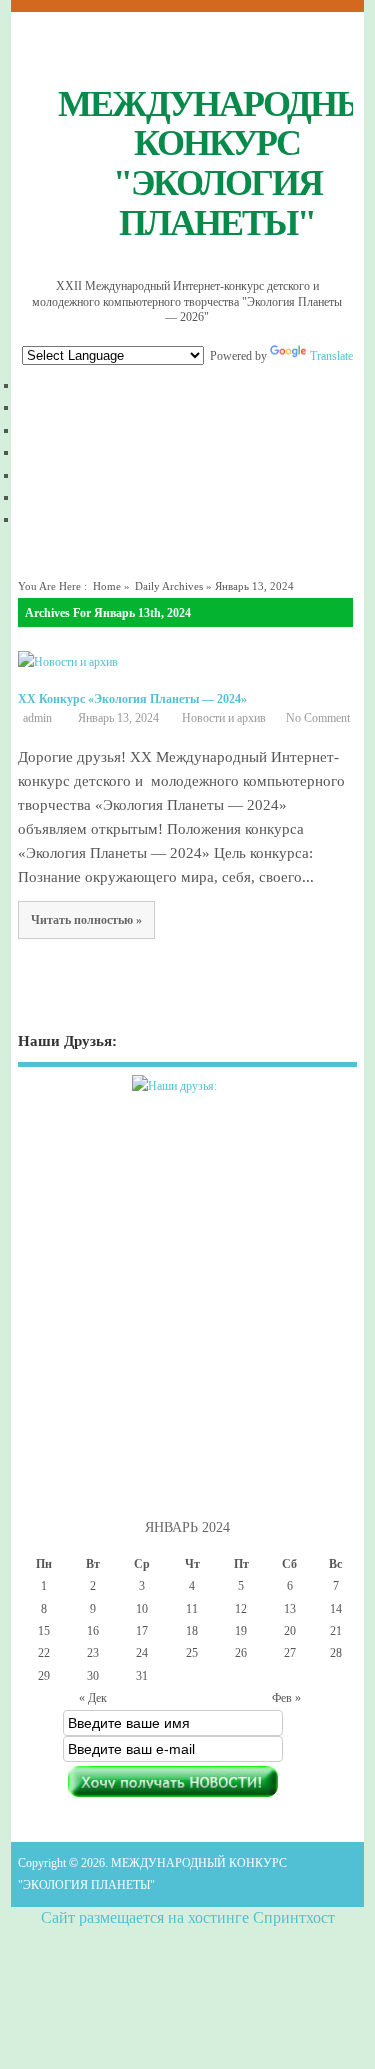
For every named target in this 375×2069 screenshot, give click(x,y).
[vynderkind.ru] (187, 1098)
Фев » (286, 1698)
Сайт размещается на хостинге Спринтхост (188, 1917)
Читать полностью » (86, 920)
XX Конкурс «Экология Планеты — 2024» (132, 699)
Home (107, 586)
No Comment (318, 718)
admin (37, 718)
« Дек (93, 1698)
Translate (331, 356)
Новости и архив (224, 718)
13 (290, 1609)
